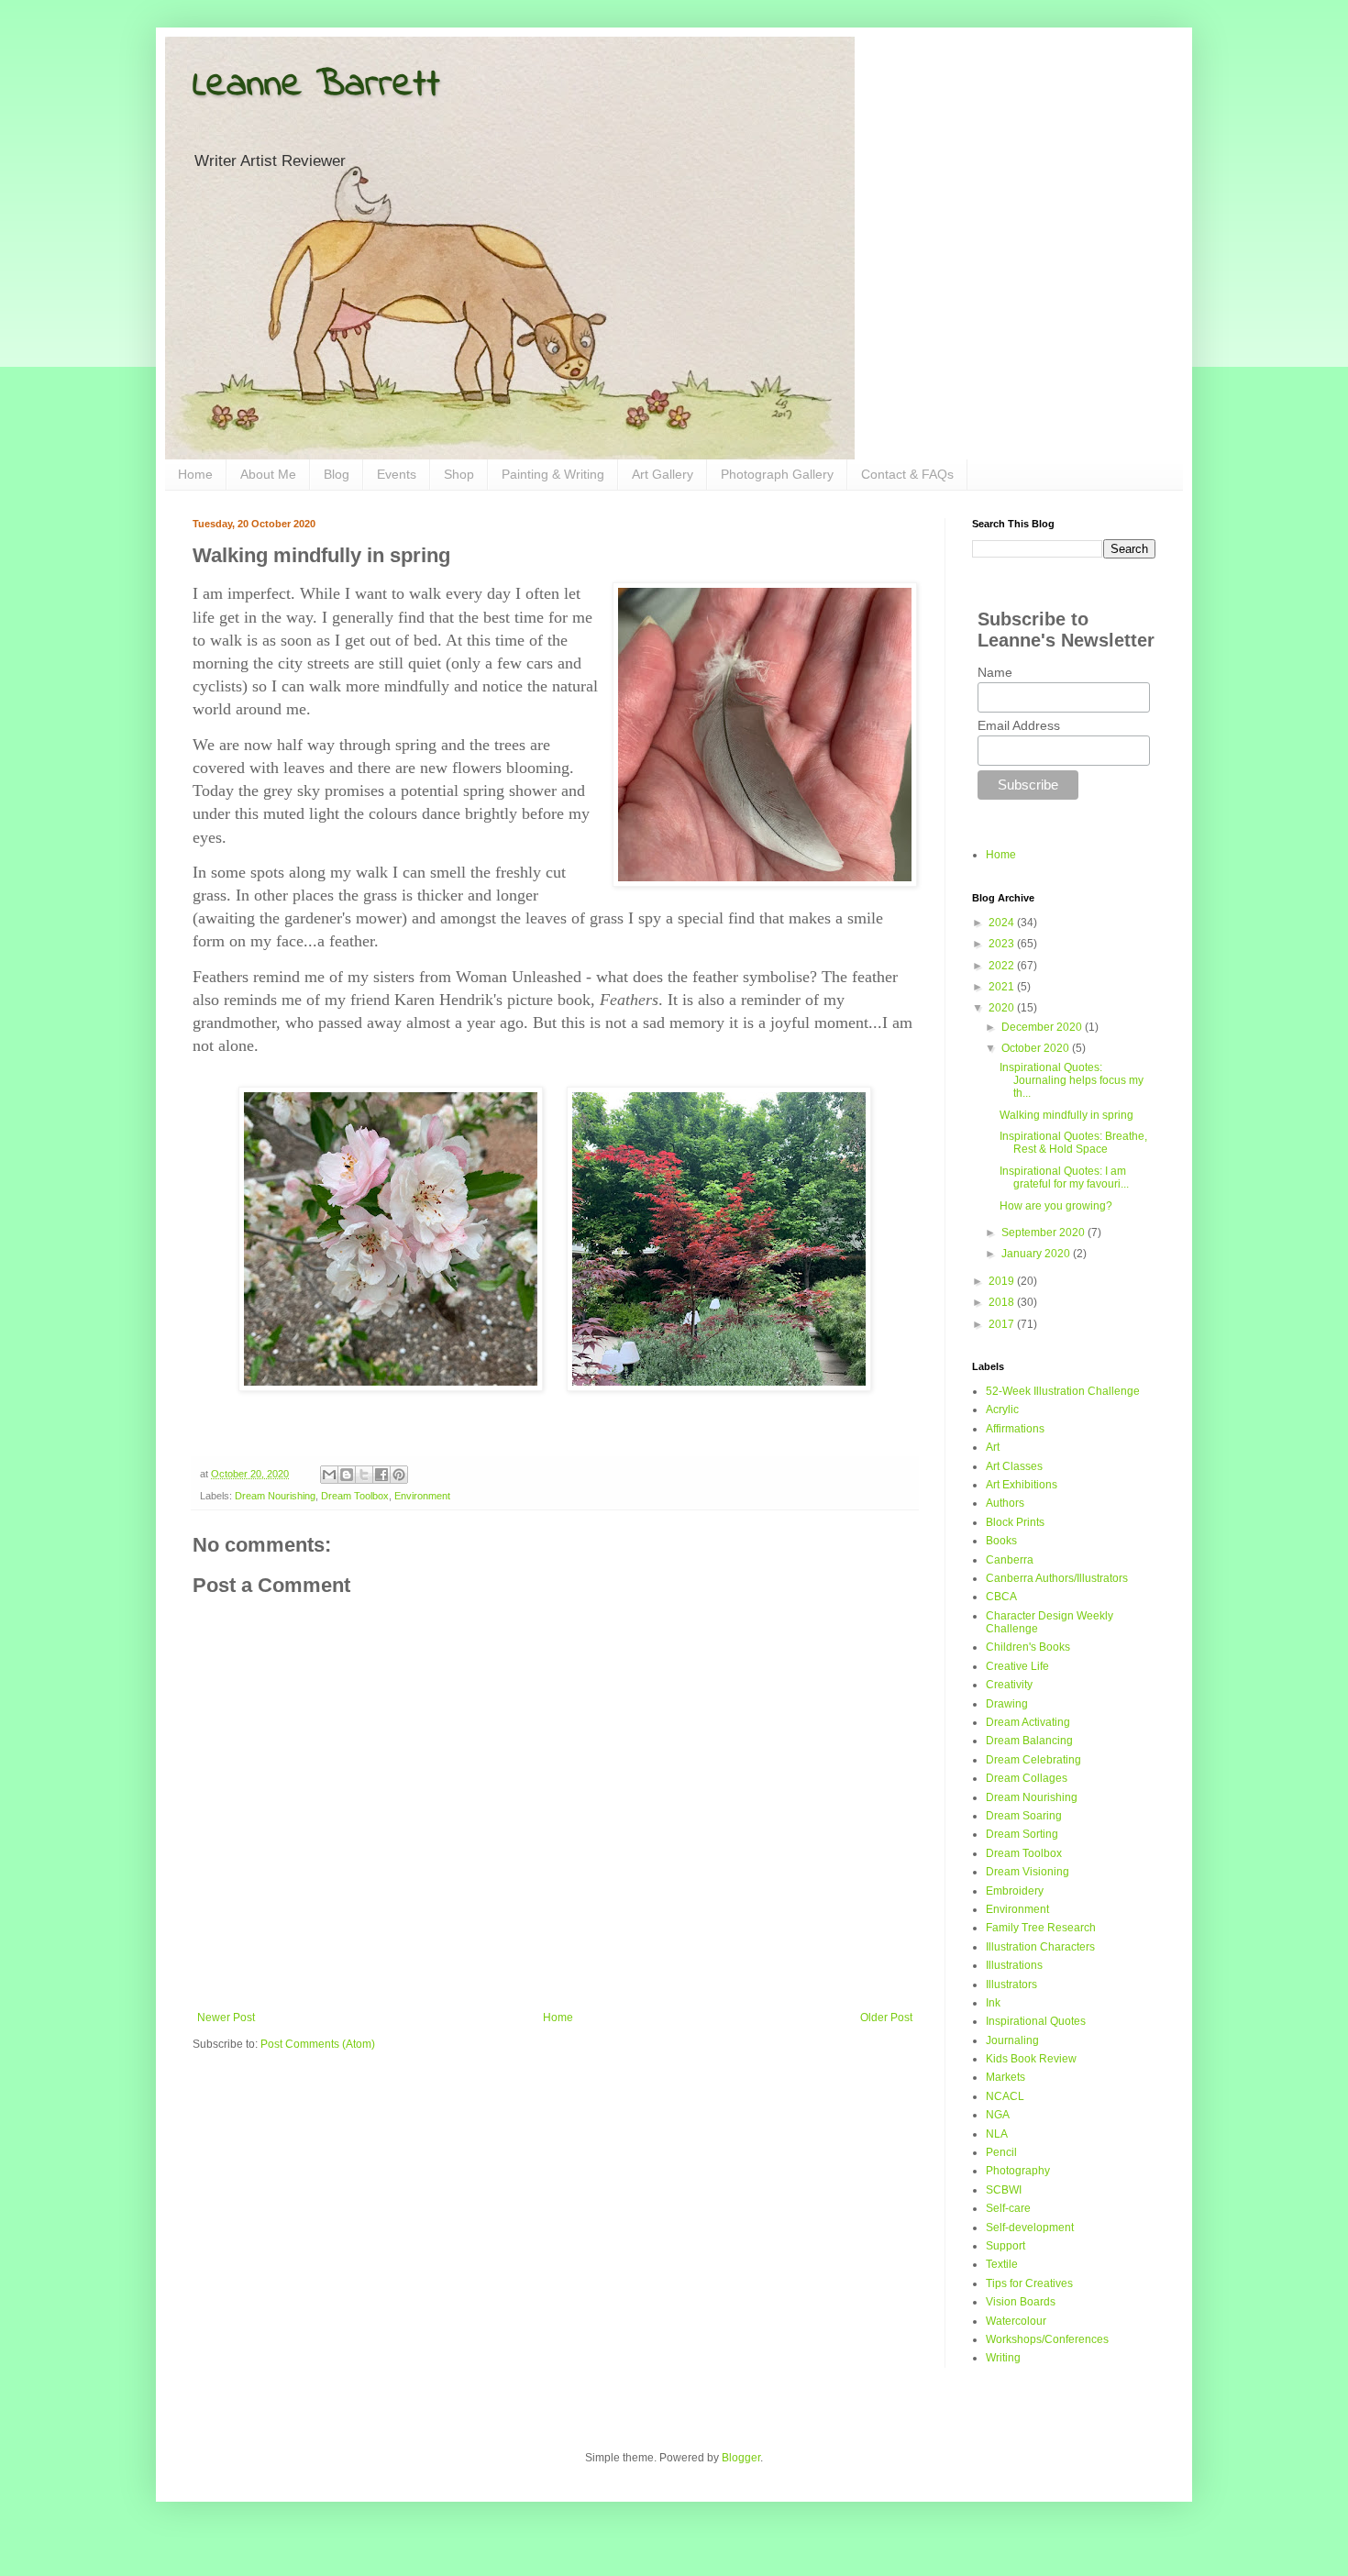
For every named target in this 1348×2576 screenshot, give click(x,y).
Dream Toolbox (355, 1496)
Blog (337, 474)
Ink (993, 2003)
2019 (1003, 1281)
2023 (1003, 944)
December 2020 (1043, 1027)
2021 (1003, 987)
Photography (1018, 2171)
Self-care (1008, 2208)
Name (995, 672)
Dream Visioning (1028, 1872)
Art (993, 1447)
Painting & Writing (553, 474)
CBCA (1001, 1597)
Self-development (1030, 2228)
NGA (998, 2115)
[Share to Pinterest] (399, 1475)
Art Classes (1014, 1466)
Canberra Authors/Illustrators (1057, 1578)
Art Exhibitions (1022, 1485)
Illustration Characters (1040, 1947)
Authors (1005, 1503)
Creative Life (1017, 1666)
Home (195, 474)
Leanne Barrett (316, 85)
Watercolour (1016, 2321)
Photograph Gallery (777, 474)
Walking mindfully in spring (1066, 1115)
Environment (422, 1496)
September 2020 (1044, 1233)
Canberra (1010, 1560)
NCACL (1005, 2096)
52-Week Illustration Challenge (1063, 1391)
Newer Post (226, 2018)
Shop (459, 474)
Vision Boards (1021, 2302)
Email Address (1019, 725)
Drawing (1007, 1704)
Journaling (1012, 2040)
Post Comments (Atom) (318, 2044)
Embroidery (1015, 1891)
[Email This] (329, 1475)
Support (1005, 2246)
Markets (1005, 2077)
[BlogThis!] (347, 1475)
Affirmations (1015, 1429)
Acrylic (1002, 1410)
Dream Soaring (1024, 1816)
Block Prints (1015, 1522)
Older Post (886, 2018)
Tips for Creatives (1029, 2283)
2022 (1003, 966)
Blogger (741, 2458)
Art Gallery (663, 474)
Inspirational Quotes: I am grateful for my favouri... (1064, 1177)
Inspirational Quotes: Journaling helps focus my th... (1072, 1081)
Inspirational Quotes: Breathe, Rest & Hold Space (1073, 1143)
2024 (1003, 923)
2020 (1003, 1008)
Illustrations (1014, 1965)
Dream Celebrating (1033, 1760)
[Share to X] (364, 1475)
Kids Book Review (1031, 2059)
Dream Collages (1027, 1778)
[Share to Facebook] (381, 1475)
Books (1001, 1541)
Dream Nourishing (275, 1496)
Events (397, 474)
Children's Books (1028, 1647)
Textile (1002, 2264)
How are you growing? (1056, 1206)
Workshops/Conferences (1047, 2339)
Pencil (1001, 2152)
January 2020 (1037, 1254)
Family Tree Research (1041, 1928)
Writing (1003, 2358)
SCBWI (1004, 2190)
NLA (997, 2134)
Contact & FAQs (907, 474)
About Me (268, 474)
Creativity (1009, 1685)
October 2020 (1037, 1048)
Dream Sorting (1022, 1834)
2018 (1003, 1302)
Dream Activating (1028, 1722)
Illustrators (1011, 1985)
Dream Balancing (1029, 1741)
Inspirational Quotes (1036, 2021)
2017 (1003, 1324)
